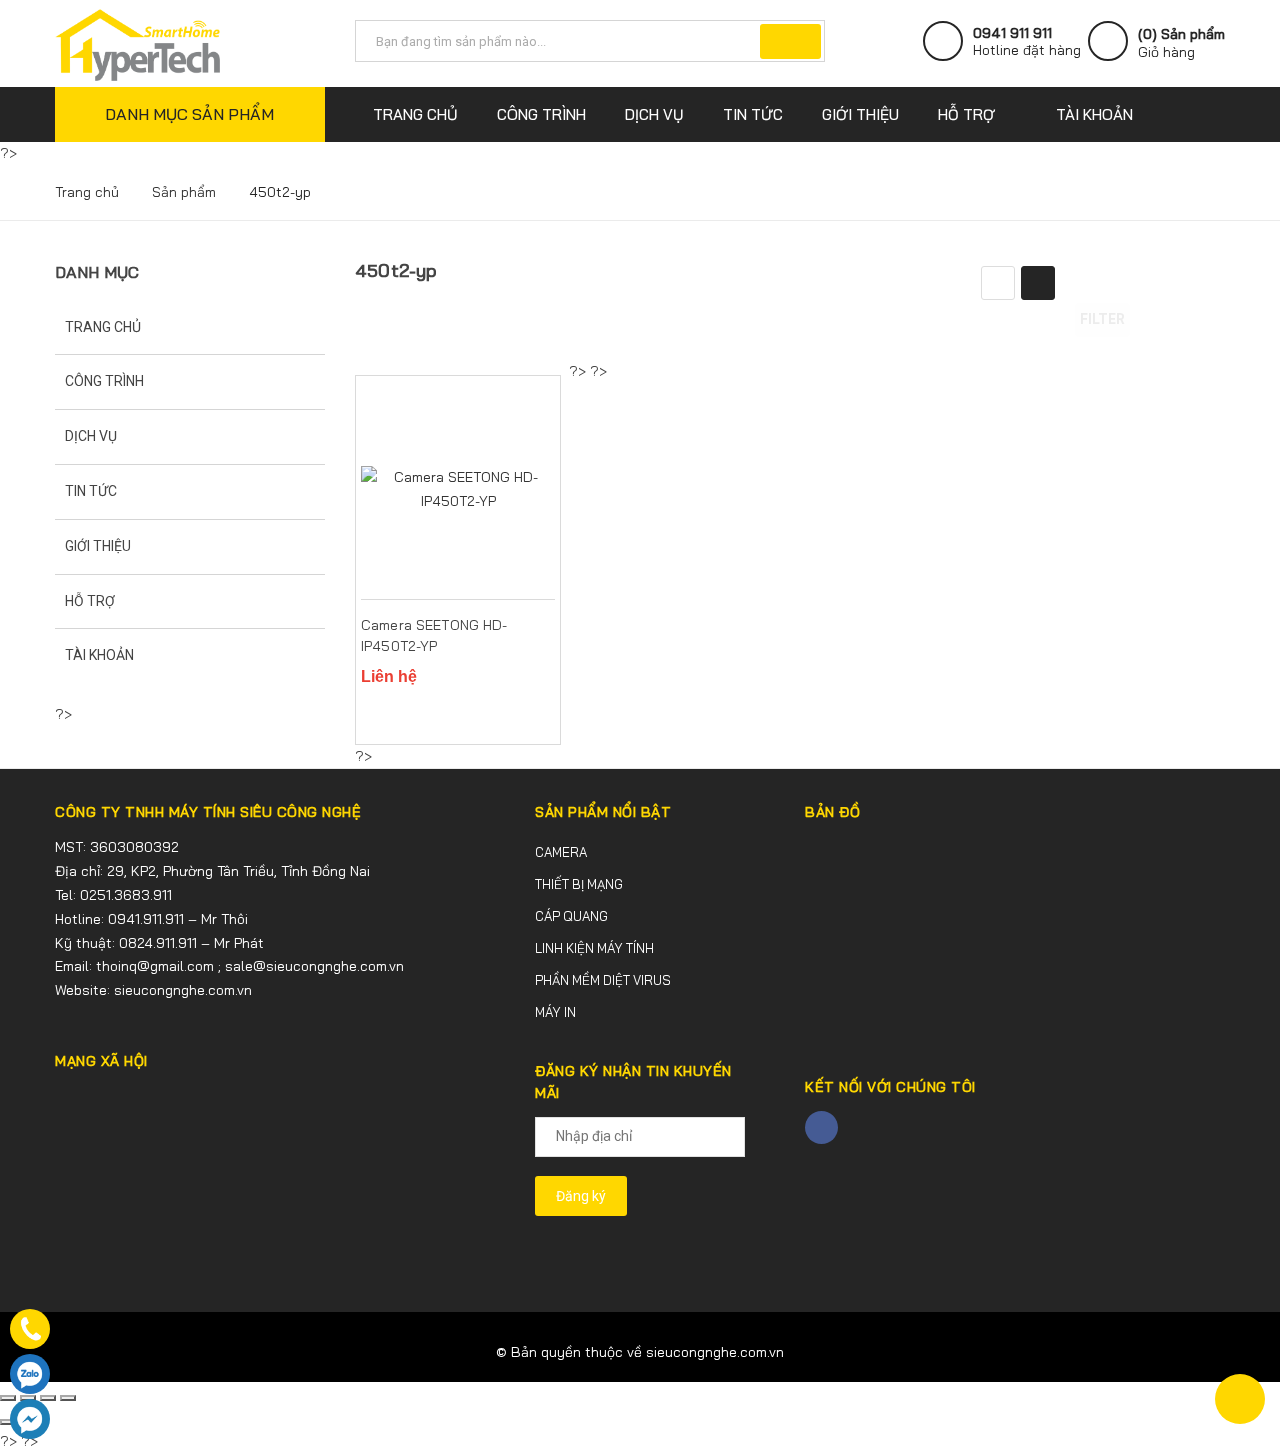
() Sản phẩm (1181, 43)
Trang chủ (87, 192)
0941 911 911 (1012, 33)
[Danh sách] (998, 283)
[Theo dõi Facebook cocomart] (821, 1127)
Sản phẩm (184, 192)
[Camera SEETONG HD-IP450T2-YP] (458, 490)
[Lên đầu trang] (1240, 1399)
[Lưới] (1038, 283)
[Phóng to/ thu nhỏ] (68, 1398)
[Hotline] (30, 1329)
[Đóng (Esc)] (8, 1398)
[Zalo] (30, 1374)
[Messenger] (30, 1419)
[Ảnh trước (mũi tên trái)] (8, 1422)
